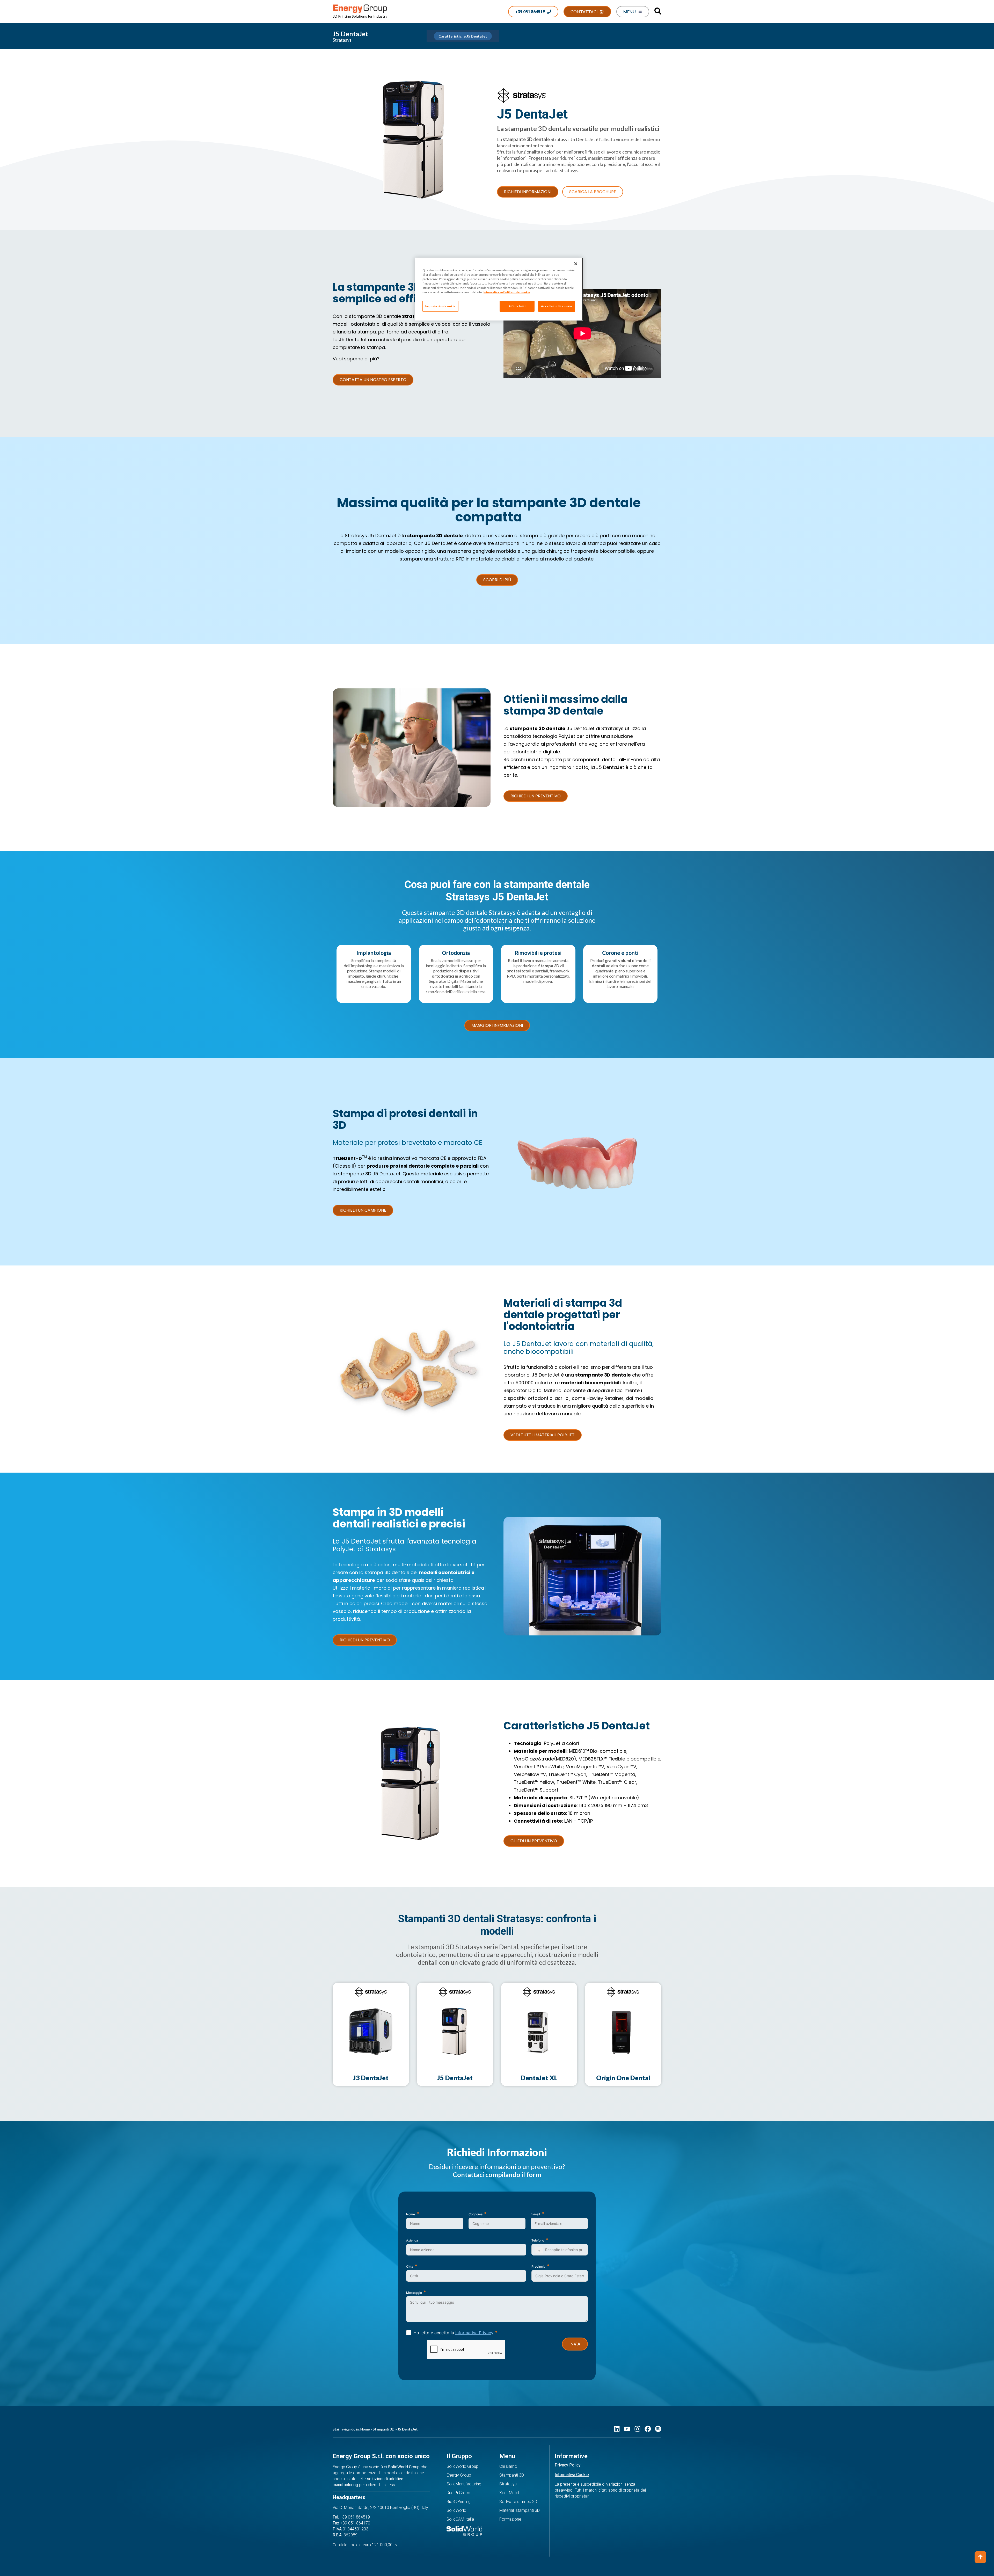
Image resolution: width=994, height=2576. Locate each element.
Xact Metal (509, 2493)
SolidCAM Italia (460, 2519)
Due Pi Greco (458, 2493)
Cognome (476, 2214)
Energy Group (459, 2475)
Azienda (412, 2240)
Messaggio (414, 2293)
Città (410, 2266)
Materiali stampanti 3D (520, 2510)
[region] (499, 289)
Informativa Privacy (474, 2333)
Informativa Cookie (572, 2475)
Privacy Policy (568, 2465)
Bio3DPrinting (459, 2502)
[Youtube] (627, 2429)
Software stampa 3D (518, 2502)
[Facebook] (648, 2429)
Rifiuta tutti (517, 306)
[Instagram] (637, 2429)
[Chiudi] (576, 264)
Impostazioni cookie (440, 306)
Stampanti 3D (384, 2429)
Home (365, 2429)
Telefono (538, 2240)
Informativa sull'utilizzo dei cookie (507, 292)
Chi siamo (508, 2466)
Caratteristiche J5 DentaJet (463, 36)
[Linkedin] (617, 2429)
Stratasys (508, 2484)
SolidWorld (456, 2510)
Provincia (538, 2266)
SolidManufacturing (464, 2484)
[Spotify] (658, 2429)
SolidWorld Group (462, 2466)
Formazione (510, 2519)
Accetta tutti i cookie (557, 306)
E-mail (535, 2214)
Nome (411, 2214)
